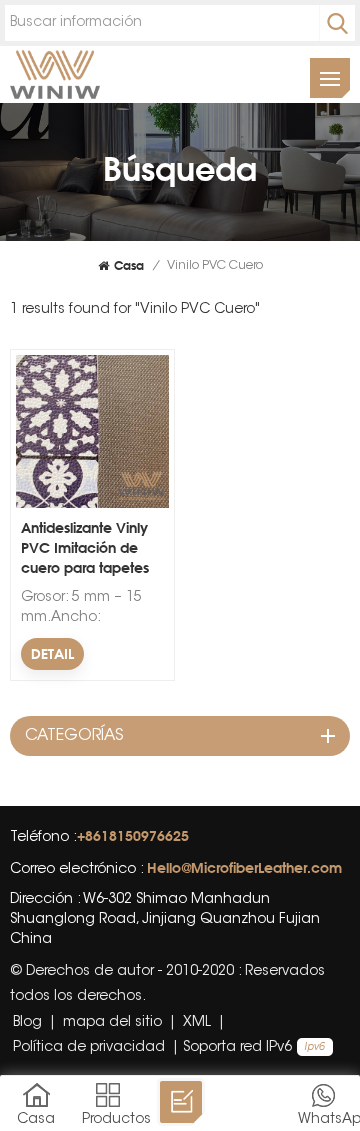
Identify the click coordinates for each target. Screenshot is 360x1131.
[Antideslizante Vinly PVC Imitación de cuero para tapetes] (92, 505)
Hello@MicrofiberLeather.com (244, 867)
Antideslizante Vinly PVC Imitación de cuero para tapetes (85, 547)
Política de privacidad (89, 1048)
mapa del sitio (112, 1023)
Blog (27, 1023)
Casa (129, 265)
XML (197, 1023)
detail (52, 653)
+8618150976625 (133, 835)
